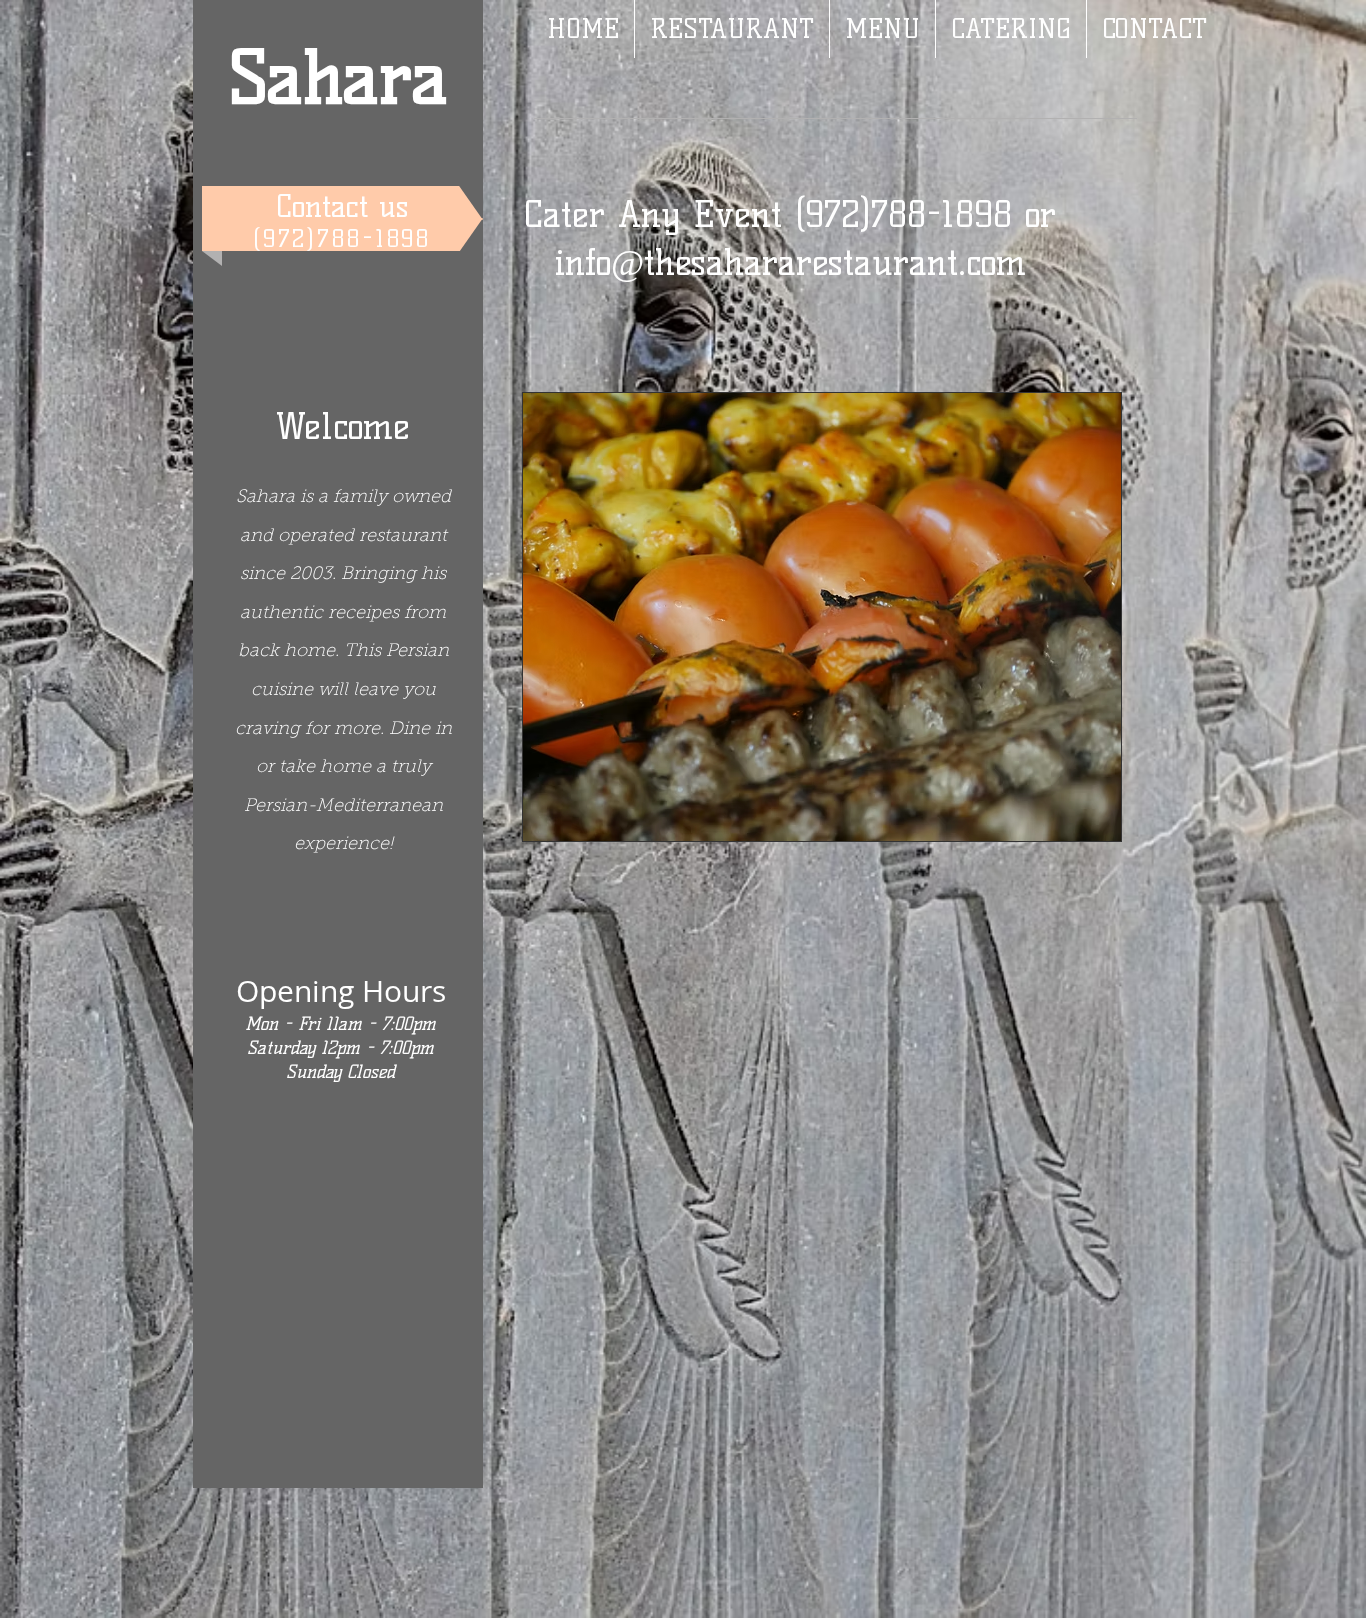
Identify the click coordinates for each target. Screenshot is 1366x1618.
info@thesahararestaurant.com (790, 262)
